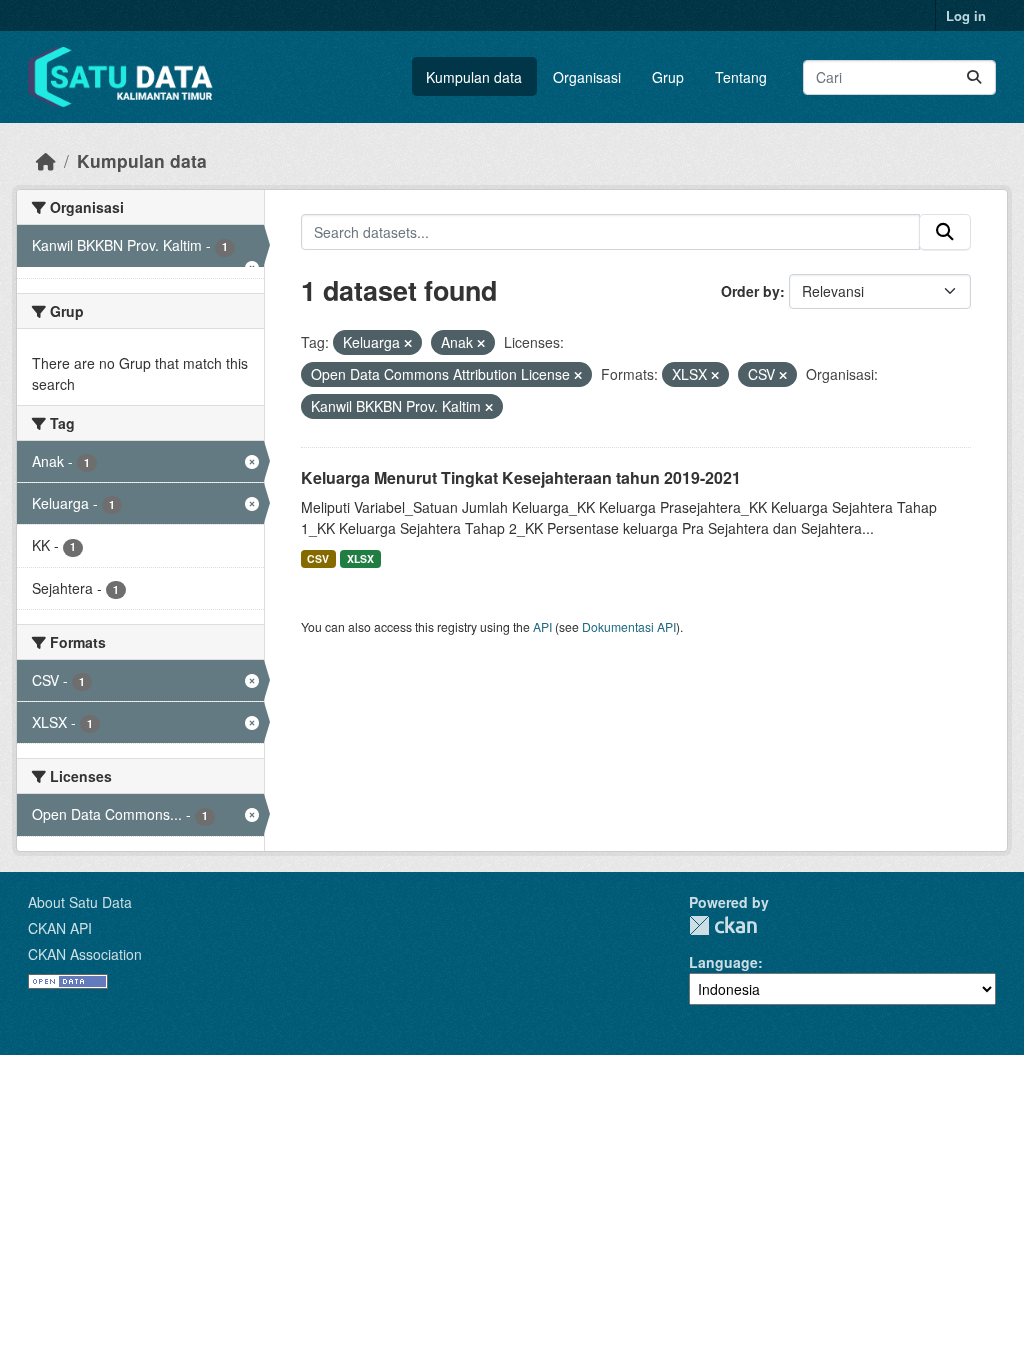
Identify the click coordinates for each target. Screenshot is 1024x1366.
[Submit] (974, 77)
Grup (668, 77)
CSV (318, 558)
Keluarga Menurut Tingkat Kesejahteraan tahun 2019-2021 (521, 477)
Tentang (741, 77)
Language (723, 962)
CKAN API (60, 928)
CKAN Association (85, 954)
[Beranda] (46, 160)
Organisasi (587, 77)
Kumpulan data (474, 77)
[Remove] (408, 343)
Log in (966, 15)
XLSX (360, 558)
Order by (750, 291)
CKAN (723, 925)
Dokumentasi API (629, 626)
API (542, 626)
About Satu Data (80, 902)
